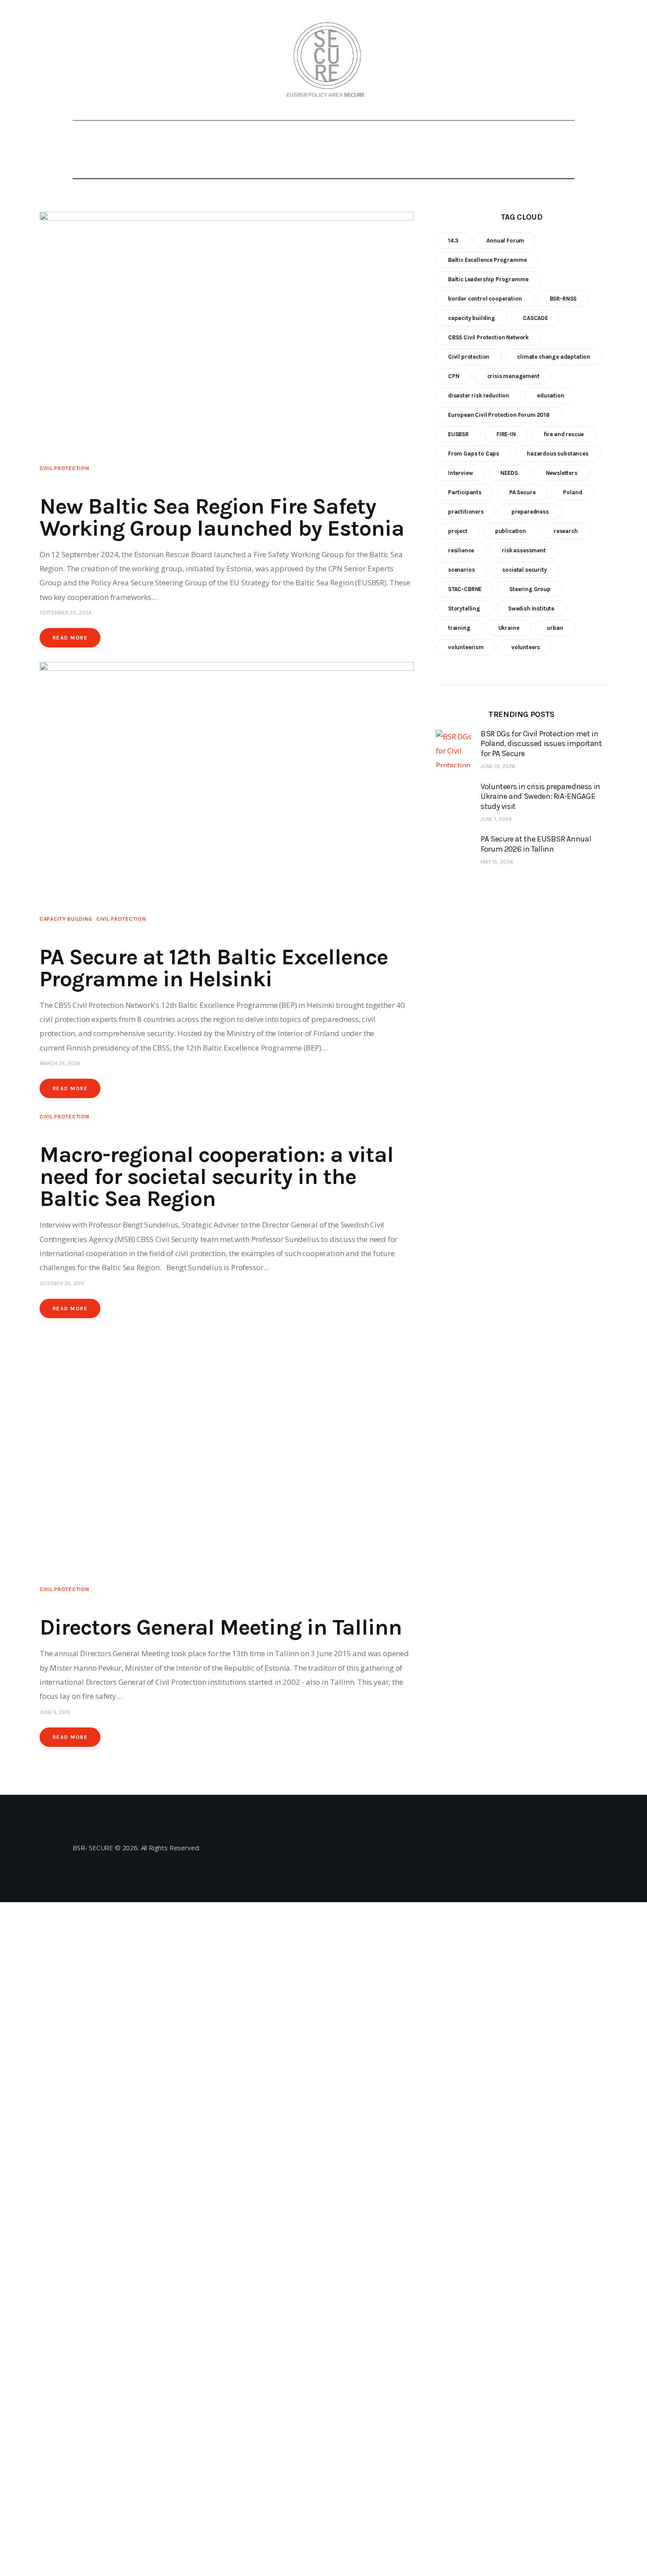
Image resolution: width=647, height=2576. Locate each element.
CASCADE (535, 318)
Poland (572, 492)
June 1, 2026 (496, 819)
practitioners (466, 512)
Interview (460, 473)
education (550, 395)
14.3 (453, 241)
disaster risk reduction (479, 395)
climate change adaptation (554, 357)
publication (511, 531)
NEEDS (509, 473)
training (459, 628)
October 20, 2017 (62, 1283)
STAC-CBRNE (465, 589)
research (566, 531)
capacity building (472, 318)
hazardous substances (558, 454)
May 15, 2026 (497, 862)
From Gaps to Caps (474, 454)
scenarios (461, 570)
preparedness (530, 512)
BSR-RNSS (563, 299)
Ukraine (509, 628)
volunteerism (466, 647)
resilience (461, 550)
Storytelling (464, 608)
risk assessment (524, 550)
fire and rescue (564, 434)
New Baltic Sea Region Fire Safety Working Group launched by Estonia (222, 517)
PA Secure (522, 492)
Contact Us (321, 1836)
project (458, 531)
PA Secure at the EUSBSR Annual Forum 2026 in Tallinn (536, 844)
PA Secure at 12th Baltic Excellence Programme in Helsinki (214, 968)
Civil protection (469, 357)
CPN (454, 376)
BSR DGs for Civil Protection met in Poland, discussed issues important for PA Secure (541, 744)
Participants (465, 492)
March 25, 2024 (60, 1063)
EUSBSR (458, 434)
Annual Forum (505, 241)
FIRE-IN (506, 434)
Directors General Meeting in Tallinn (221, 1627)
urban (555, 628)
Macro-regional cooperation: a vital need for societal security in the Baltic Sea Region (217, 1177)
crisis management (513, 376)
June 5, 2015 (55, 1712)
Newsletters (562, 473)
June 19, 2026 (498, 766)
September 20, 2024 (66, 613)
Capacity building (66, 919)
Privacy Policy (321, 1855)
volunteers (526, 647)
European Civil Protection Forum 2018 (499, 415)
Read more (70, 638)
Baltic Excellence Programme (487, 260)
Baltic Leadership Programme (488, 279)
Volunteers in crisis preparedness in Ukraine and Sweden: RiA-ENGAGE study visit (540, 796)
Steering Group (530, 589)
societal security (524, 570)
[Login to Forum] (548, 60)
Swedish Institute (531, 608)
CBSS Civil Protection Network (488, 337)
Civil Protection (64, 468)
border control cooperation (485, 299)
